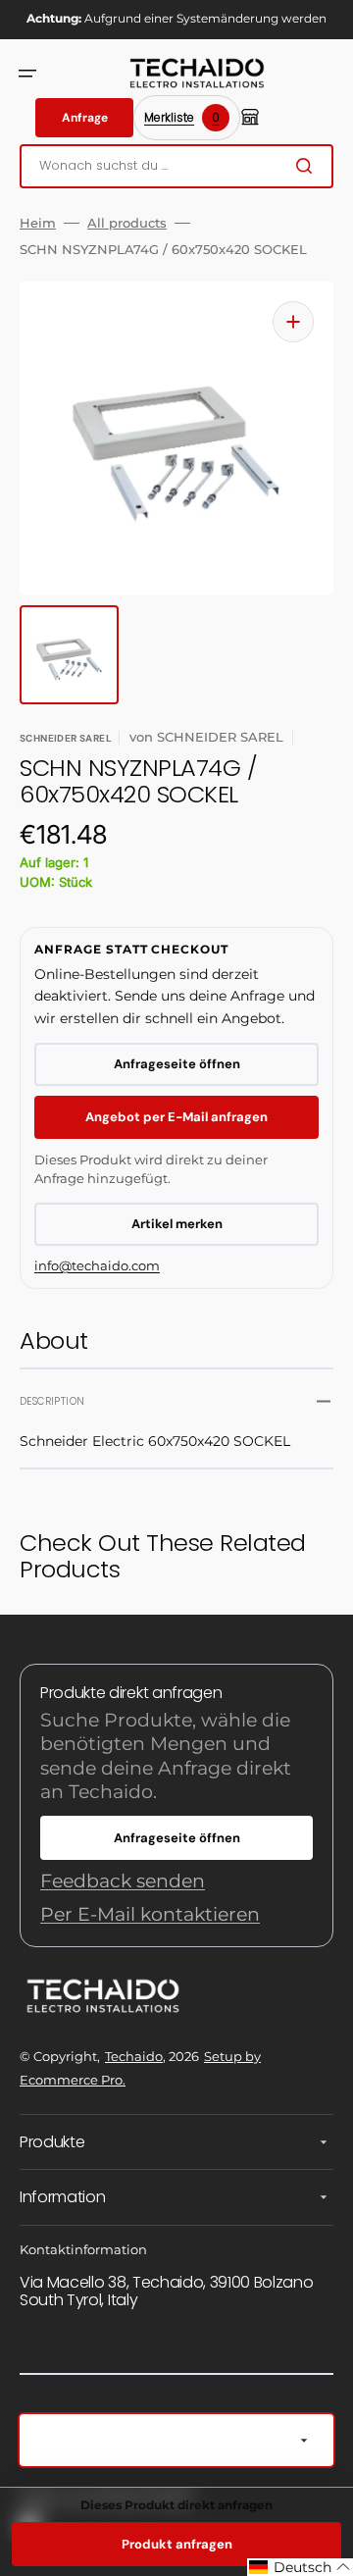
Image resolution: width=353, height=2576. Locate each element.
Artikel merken (177, 1224)
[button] (27, 74)
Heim (38, 223)
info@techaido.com (97, 1265)
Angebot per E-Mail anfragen (176, 1117)
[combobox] (176, 166)
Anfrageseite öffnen (177, 1064)
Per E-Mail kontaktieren (150, 1914)
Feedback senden (123, 1881)
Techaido (134, 2056)
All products (127, 223)
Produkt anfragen (177, 2544)
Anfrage (85, 118)
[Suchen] (308, 166)
